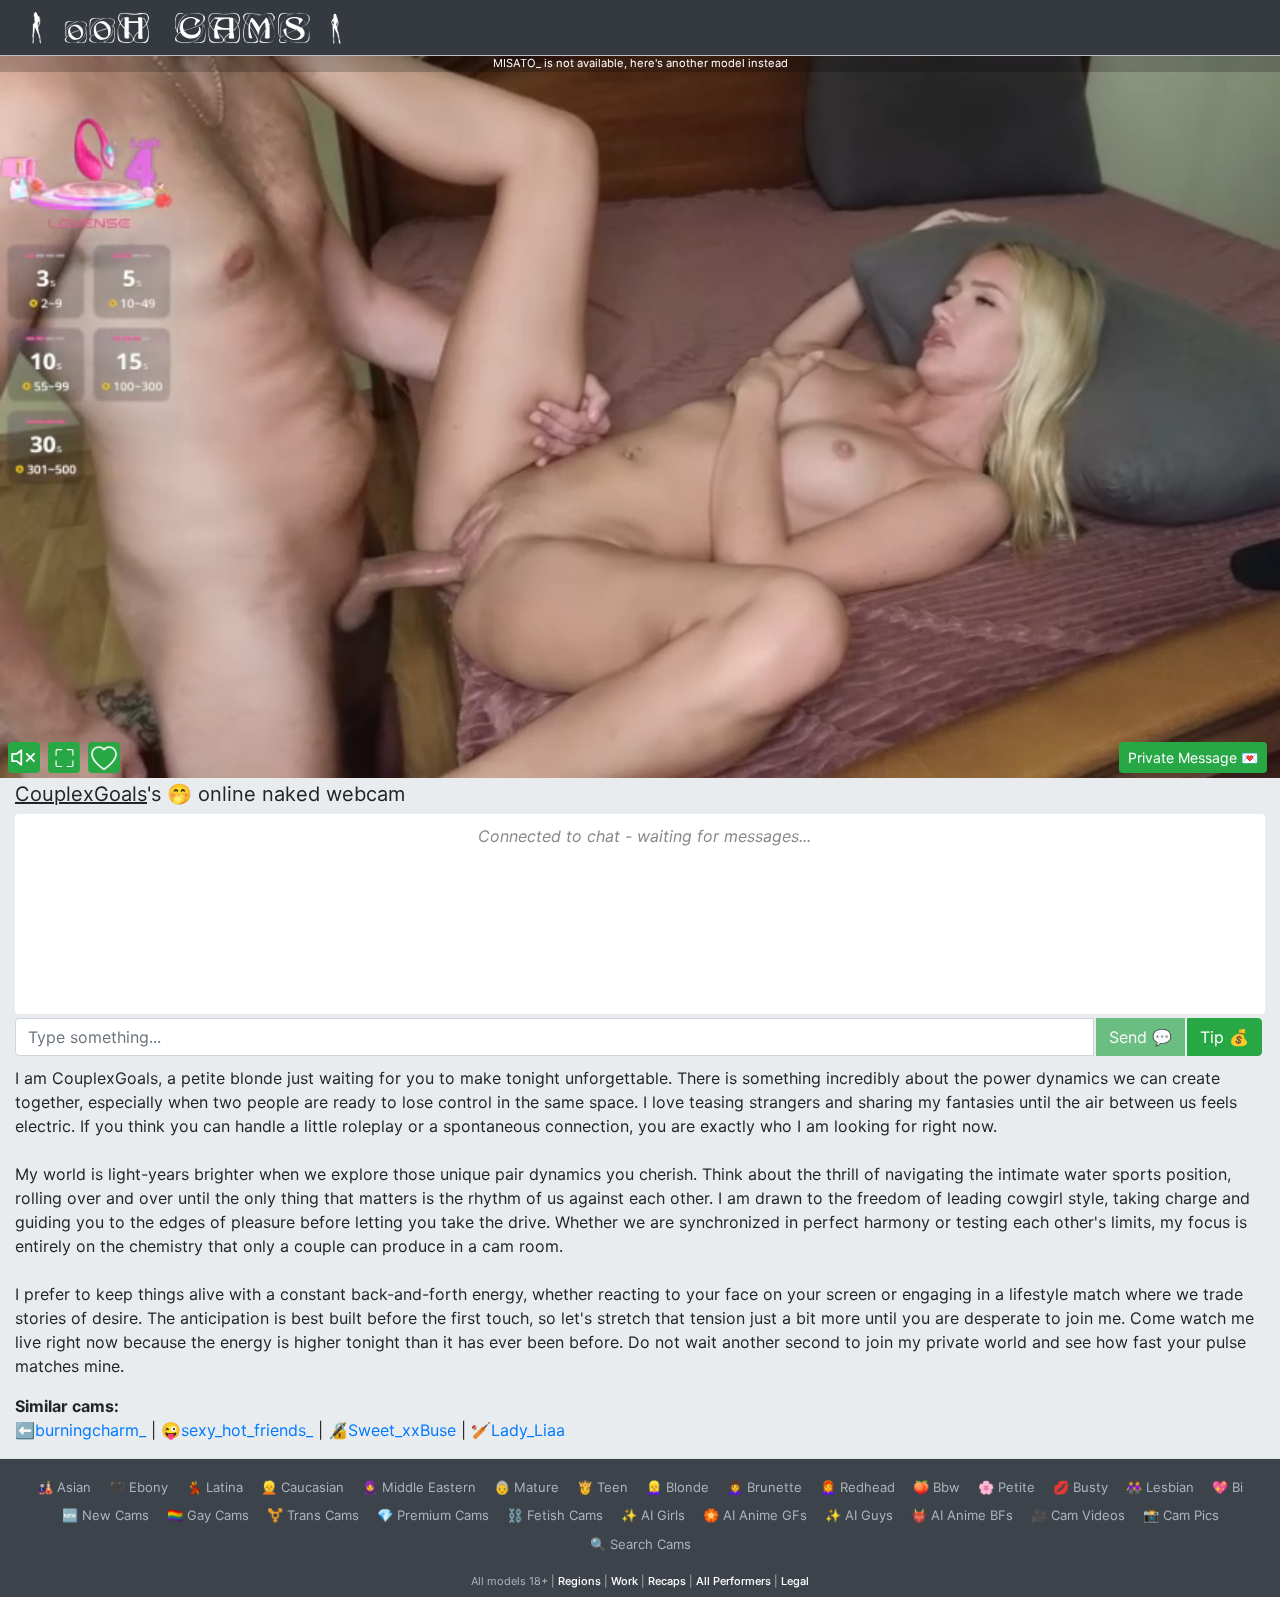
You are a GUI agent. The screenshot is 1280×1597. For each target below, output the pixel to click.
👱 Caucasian (302, 1487)
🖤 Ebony (138, 1487)
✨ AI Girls (653, 1515)
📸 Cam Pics (1181, 1515)
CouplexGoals (81, 794)
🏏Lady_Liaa (518, 1430)
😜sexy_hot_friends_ (237, 1430)
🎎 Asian (64, 1487)
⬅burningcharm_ (80, 1430)
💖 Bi (1227, 1487)
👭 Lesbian (1160, 1487)
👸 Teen (602, 1487)
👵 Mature (526, 1487)
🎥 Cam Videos (1078, 1515)
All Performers (733, 1581)
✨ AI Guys (859, 1515)
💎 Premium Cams (433, 1515)
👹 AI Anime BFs (962, 1515)
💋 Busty (1080, 1487)
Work (624, 1581)
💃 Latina (214, 1487)
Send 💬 (1140, 1037)
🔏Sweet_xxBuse (392, 1430)
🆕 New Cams (105, 1515)
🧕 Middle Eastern (419, 1487)
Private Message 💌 (1193, 757)
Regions (579, 1581)
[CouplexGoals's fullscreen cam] (64, 757)
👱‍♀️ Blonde (677, 1487)
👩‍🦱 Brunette (764, 1487)
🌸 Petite (1006, 1487)
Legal (795, 1581)
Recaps (667, 1581)
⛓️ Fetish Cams (555, 1515)
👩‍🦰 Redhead (857, 1487)
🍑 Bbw (936, 1487)
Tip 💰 (1224, 1037)
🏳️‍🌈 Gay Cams (208, 1515)
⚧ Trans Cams (313, 1515)
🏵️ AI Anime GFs (755, 1515)
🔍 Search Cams (640, 1544)
